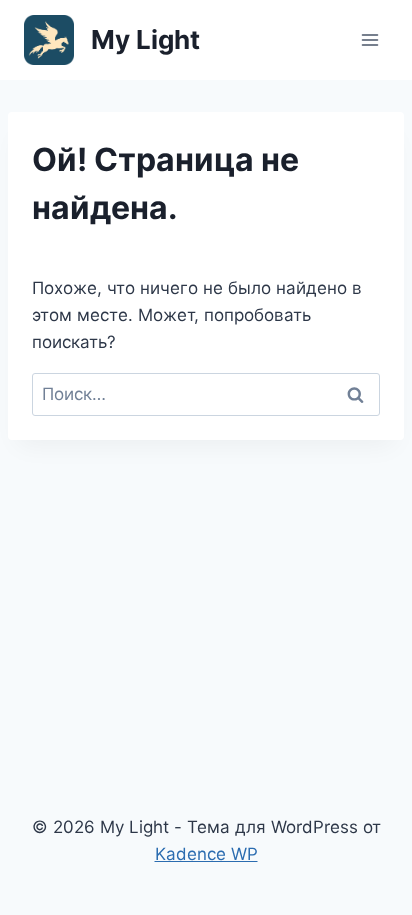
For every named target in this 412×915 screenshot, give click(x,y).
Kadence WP (206, 854)
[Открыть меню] (369, 39)
